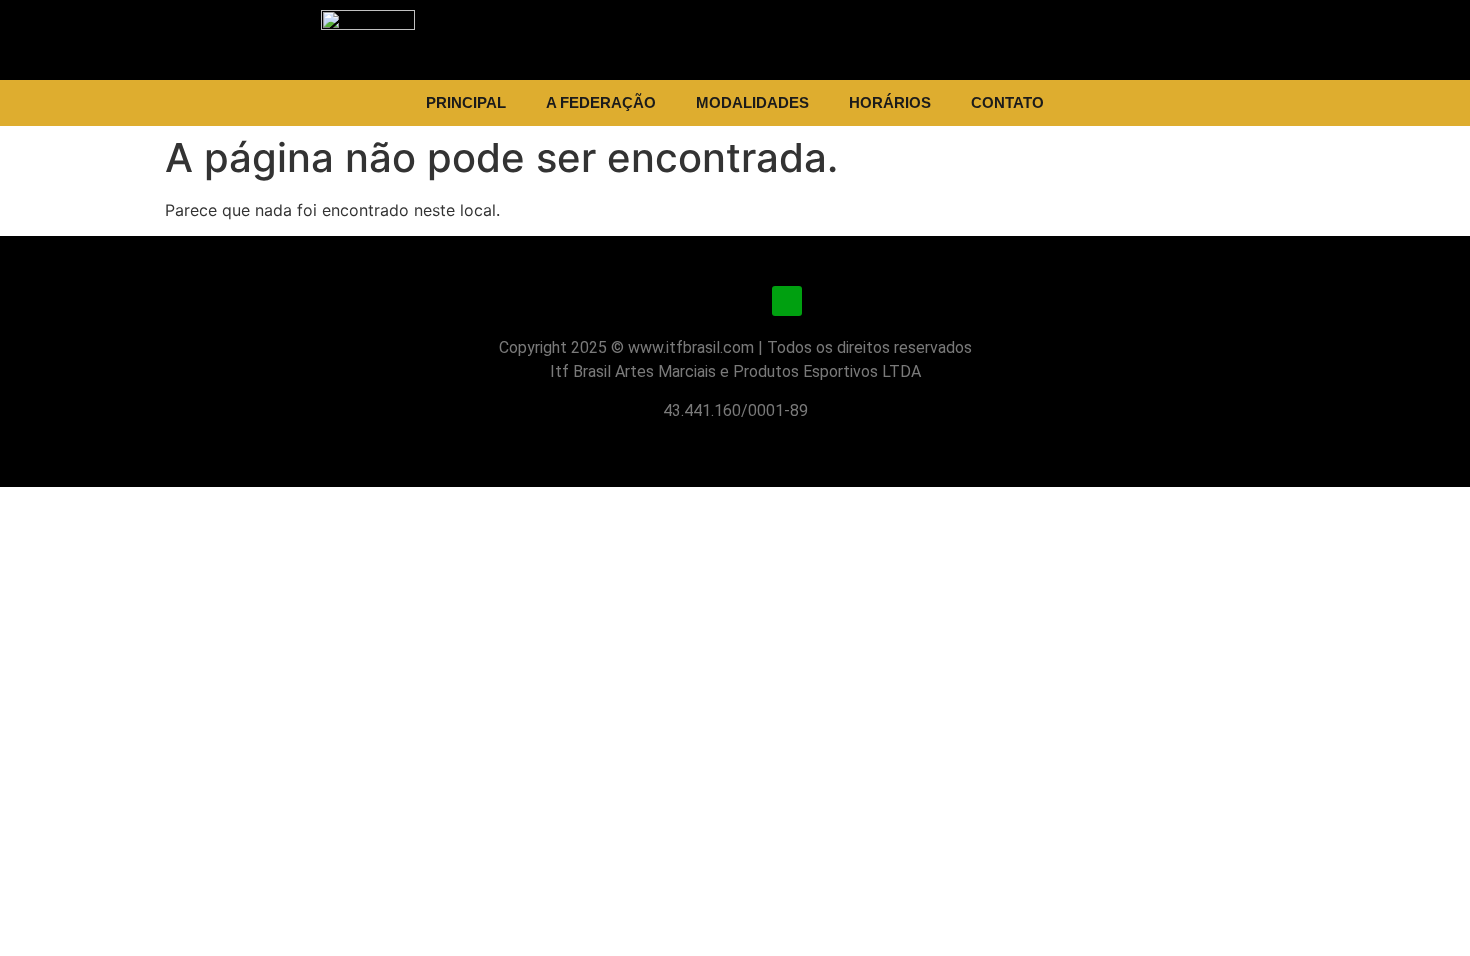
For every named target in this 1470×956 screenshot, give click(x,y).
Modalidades (752, 102)
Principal (466, 102)
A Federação (601, 102)
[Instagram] (683, 301)
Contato (1007, 102)
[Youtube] (735, 301)
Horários (890, 102)
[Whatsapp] (787, 301)
